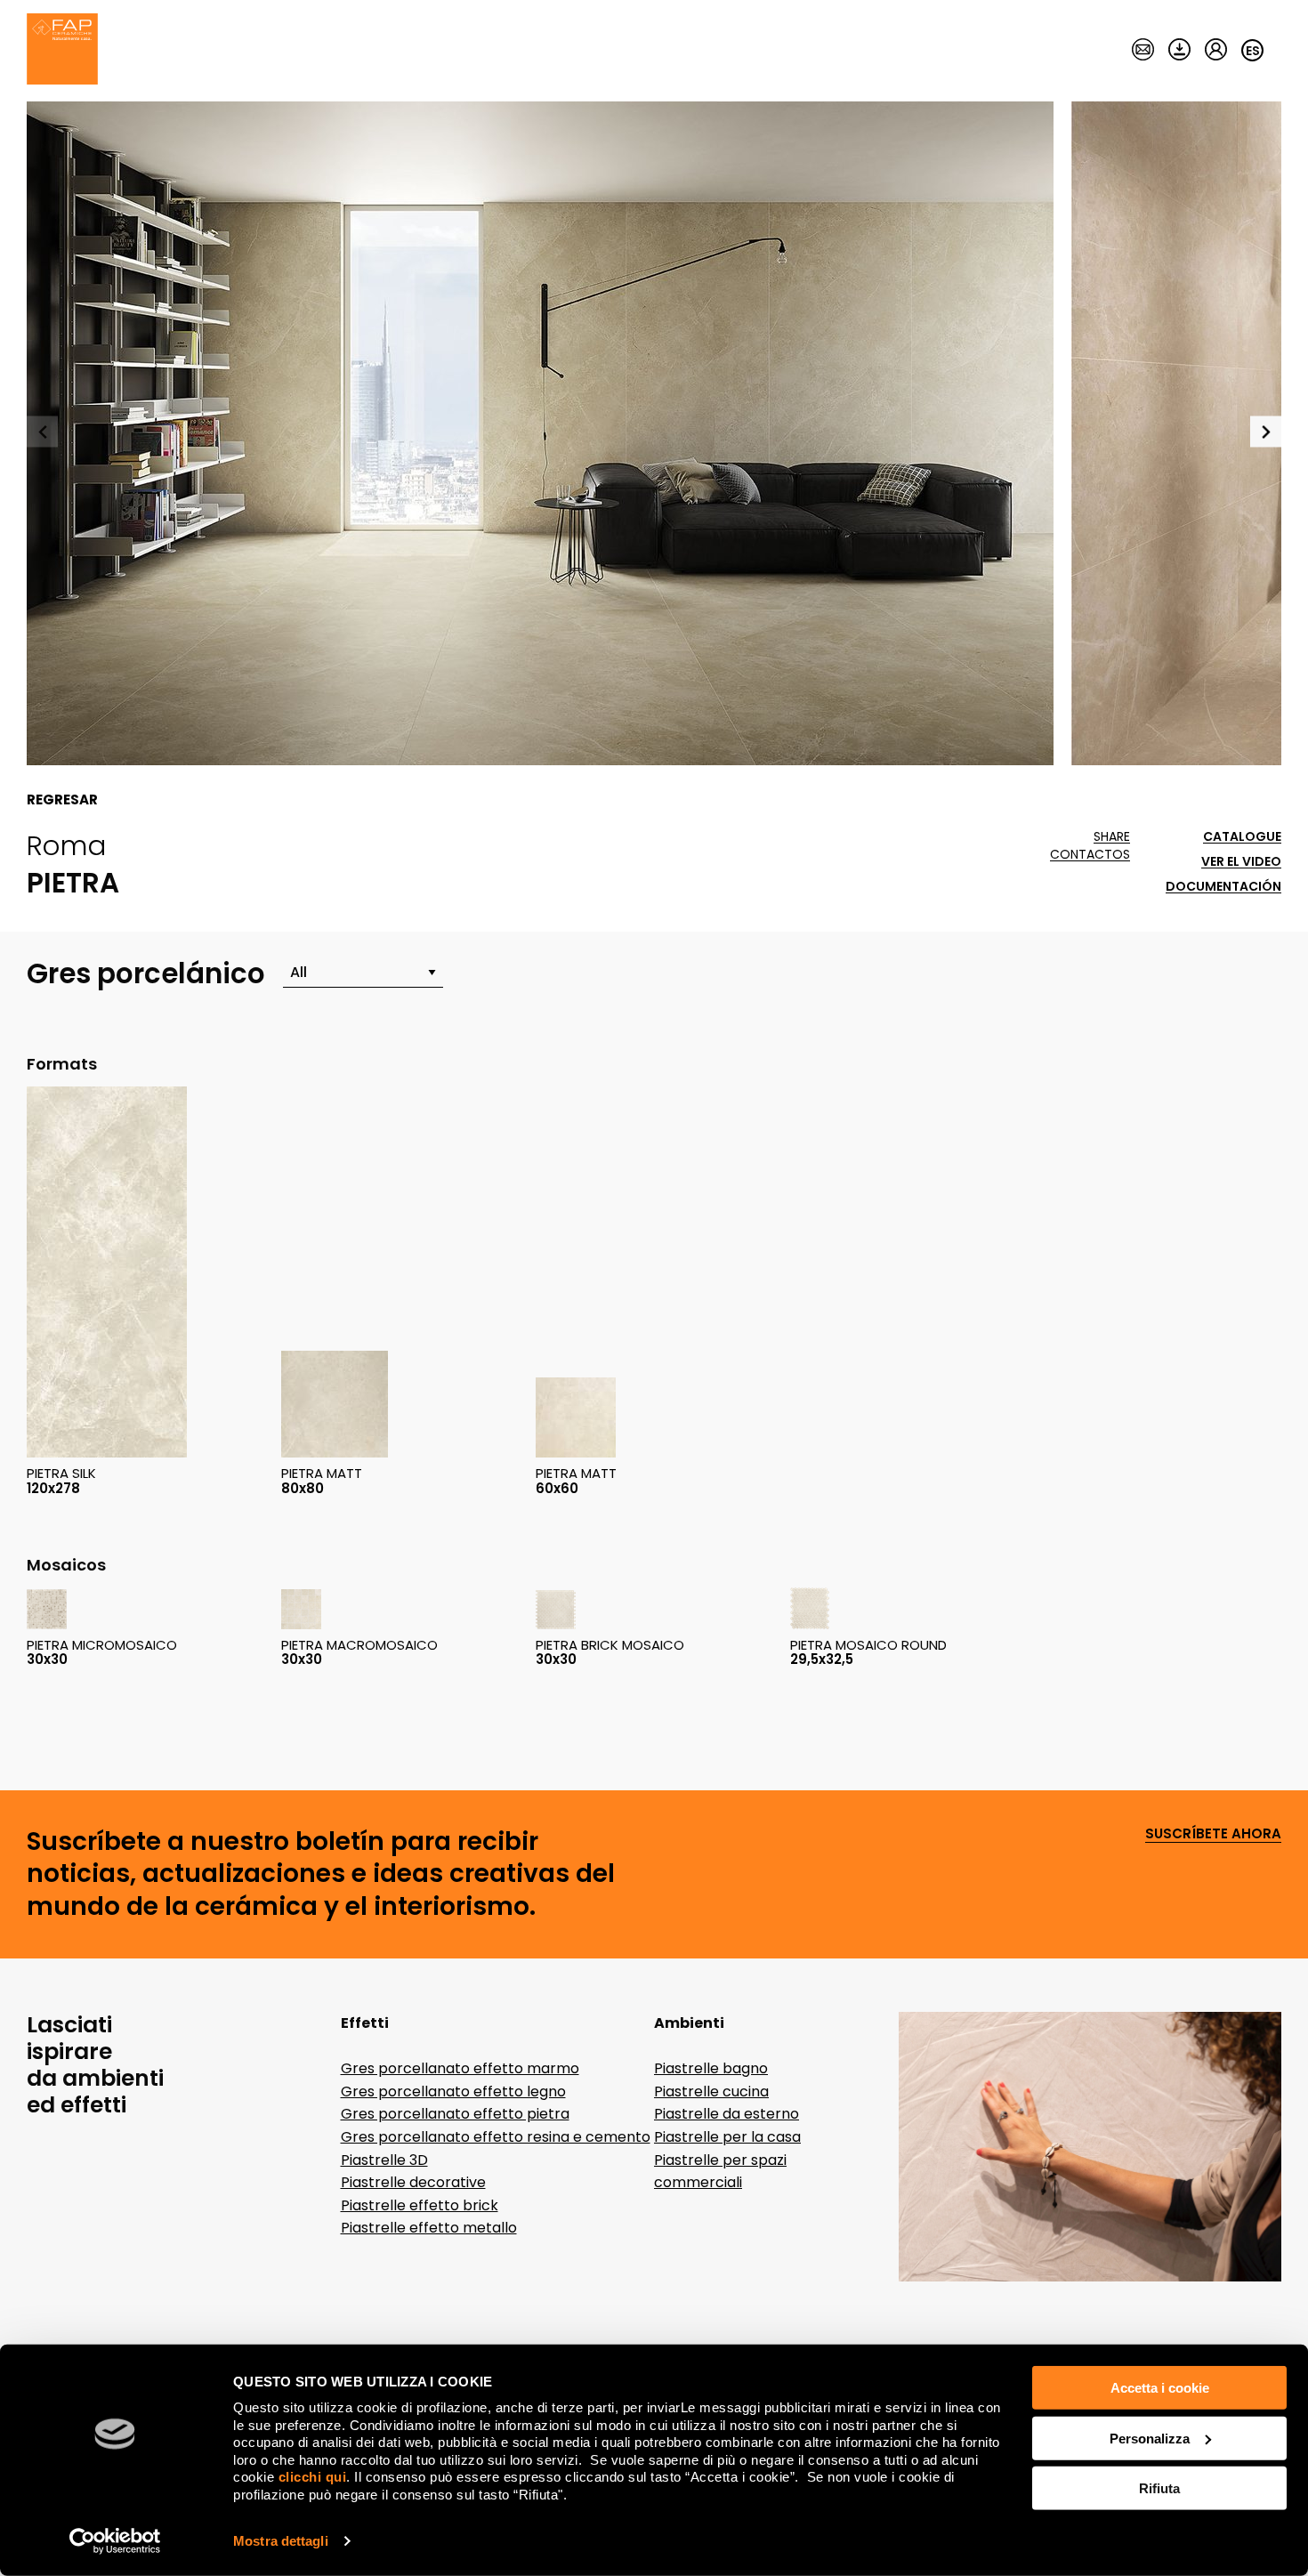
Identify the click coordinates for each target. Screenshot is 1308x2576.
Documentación (1223, 887)
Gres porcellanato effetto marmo (460, 2068)
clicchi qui (313, 2477)
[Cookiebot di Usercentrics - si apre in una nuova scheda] (115, 2541)
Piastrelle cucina (711, 2091)
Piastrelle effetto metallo (429, 2228)
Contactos (1090, 855)
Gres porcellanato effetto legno (453, 2091)
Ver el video (1241, 862)
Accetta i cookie (1160, 2388)
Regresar (62, 800)
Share (1112, 837)
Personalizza (1150, 2438)
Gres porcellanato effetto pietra (455, 2114)
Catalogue (1242, 837)
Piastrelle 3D (384, 2160)
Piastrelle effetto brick (420, 2205)
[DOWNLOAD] (1179, 51)
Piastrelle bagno (711, 2068)
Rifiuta (1159, 2488)
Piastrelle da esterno (727, 2114)
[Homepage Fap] (62, 51)
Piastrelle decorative (413, 2182)
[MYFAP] (1216, 51)
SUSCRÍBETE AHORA (1213, 1834)
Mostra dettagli (281, 2541)
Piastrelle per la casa (727, 2137)
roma (66, 845)
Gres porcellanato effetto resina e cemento (496, 2137)
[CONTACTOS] (1143, 51)
